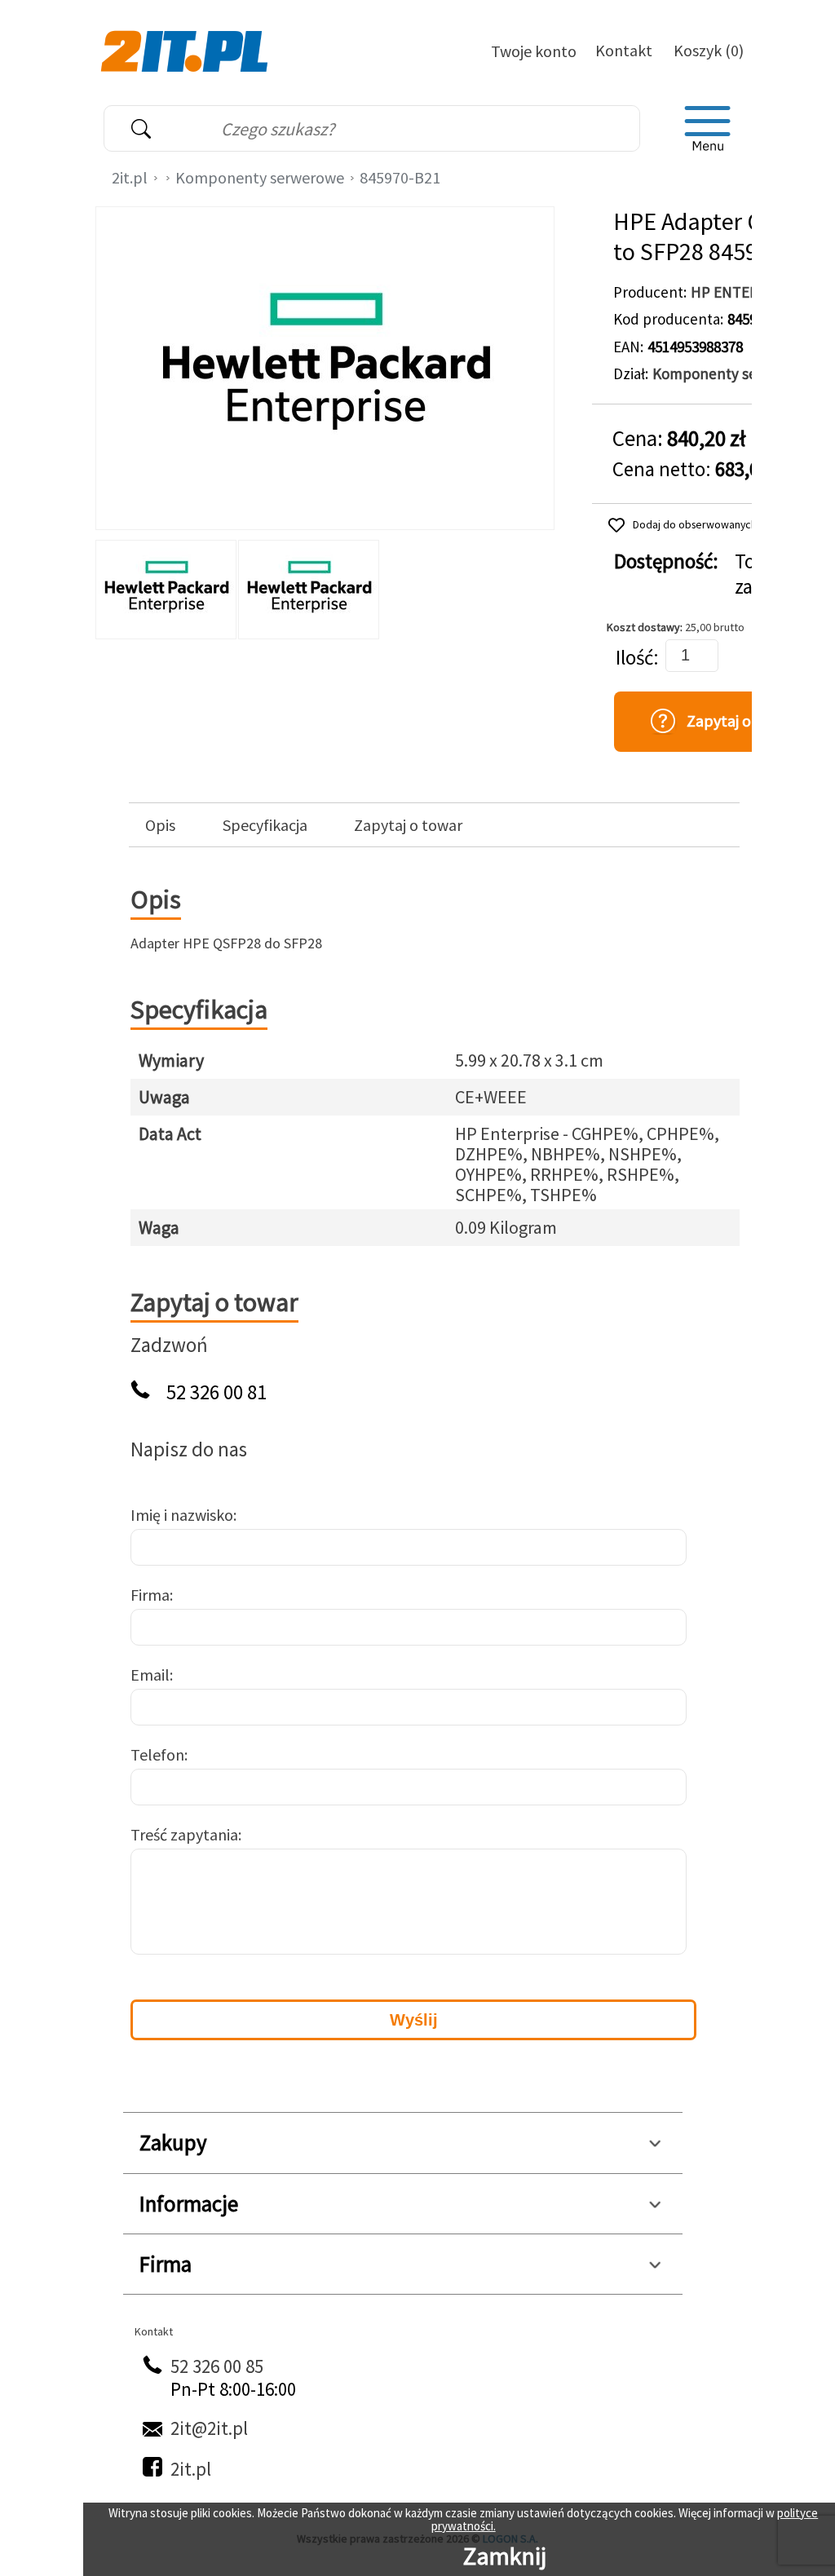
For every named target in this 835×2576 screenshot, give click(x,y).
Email (150, 1675)
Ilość (634, 658)
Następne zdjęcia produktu (537, 585)
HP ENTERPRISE (744, 292)
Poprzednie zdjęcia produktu (112, 585)
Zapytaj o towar (408, 825)
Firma (150, 1595)
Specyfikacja (265, 825)
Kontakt (624, 50)
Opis (160, 825)
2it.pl (130, 177)
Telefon (157, 1754)
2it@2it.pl (209, 2428)
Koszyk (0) (709, 50)
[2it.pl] (186, 50)
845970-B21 (400, 177)
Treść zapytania (184, 1834)
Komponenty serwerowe (260, 177)
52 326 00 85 (217, 2366)
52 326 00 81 (216, 1392)
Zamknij (505, 2556)
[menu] (708, 129)
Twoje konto (534, 51)
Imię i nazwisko (182, 1515)
